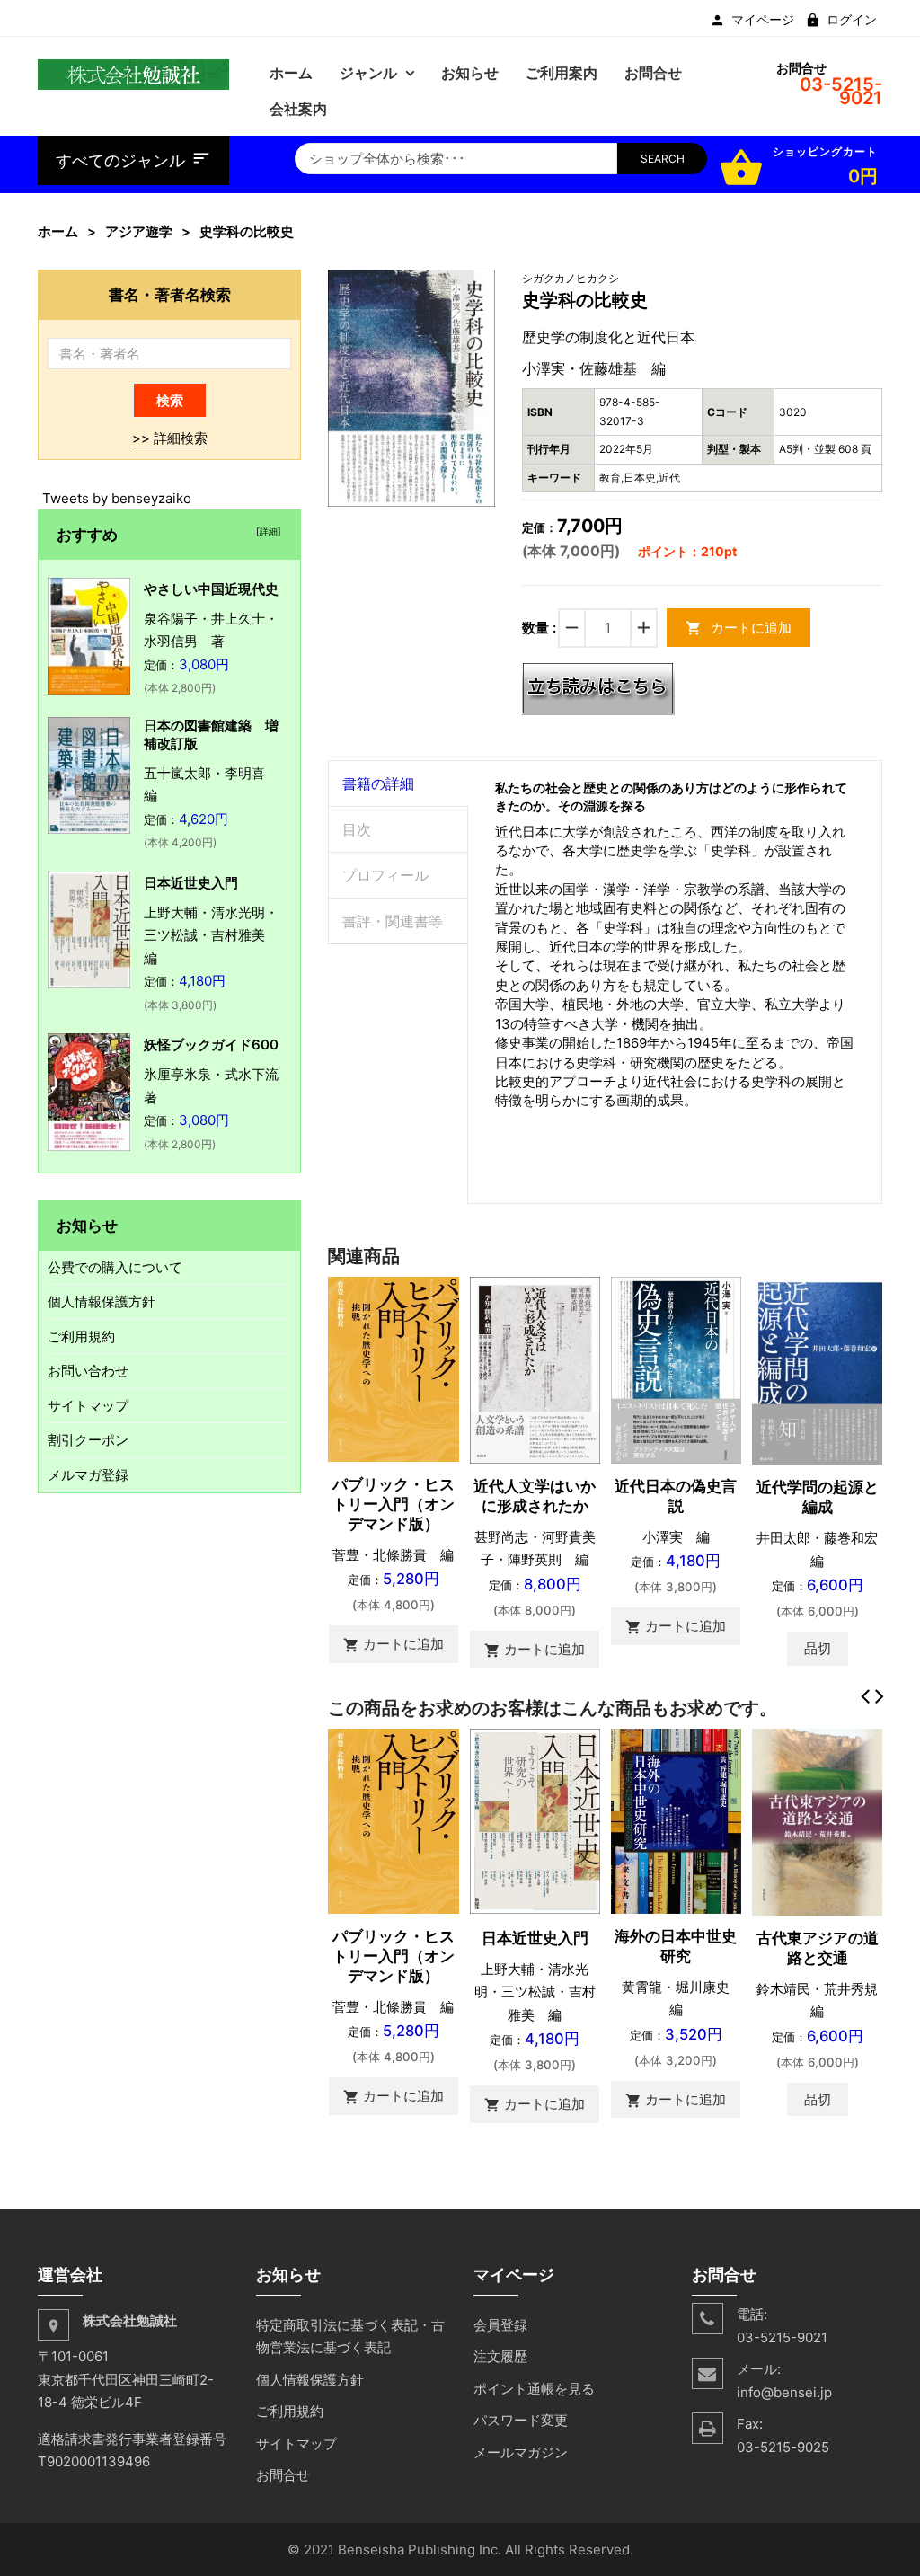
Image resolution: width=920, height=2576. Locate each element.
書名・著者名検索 (170, 294)
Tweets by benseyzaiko (117, 498)
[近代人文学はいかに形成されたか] (535, 1369)
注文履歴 (500, 2356)
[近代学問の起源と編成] (817, 1370)
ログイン (852, 20)
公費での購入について (115, 1267)
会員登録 (500, 2325)
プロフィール (385, 875)
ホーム (58, 231)
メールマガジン (521, 2452)
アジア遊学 (139, 231)
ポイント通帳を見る (534, 2389)
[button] (479, 286)
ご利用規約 (81, 1337)
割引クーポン (88, 1440)
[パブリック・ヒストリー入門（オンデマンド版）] (393, 1368)
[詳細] (266, 531)
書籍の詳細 (378, 783)
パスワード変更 (521, 2420)
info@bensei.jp (784, 2392)
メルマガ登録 (88, 1475)
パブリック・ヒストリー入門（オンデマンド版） (394, 1504)
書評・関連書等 (393, 921)
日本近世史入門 (535, 1938)
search (663, 159)
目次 (357, 829)
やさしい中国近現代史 (211, 589)
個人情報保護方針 (102, 1301)
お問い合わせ (88, 1371)
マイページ (763, 20)
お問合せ (283, 2475)
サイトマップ (88, 1406)
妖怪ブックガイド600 (211, 1045)
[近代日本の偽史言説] (676, 1369)
